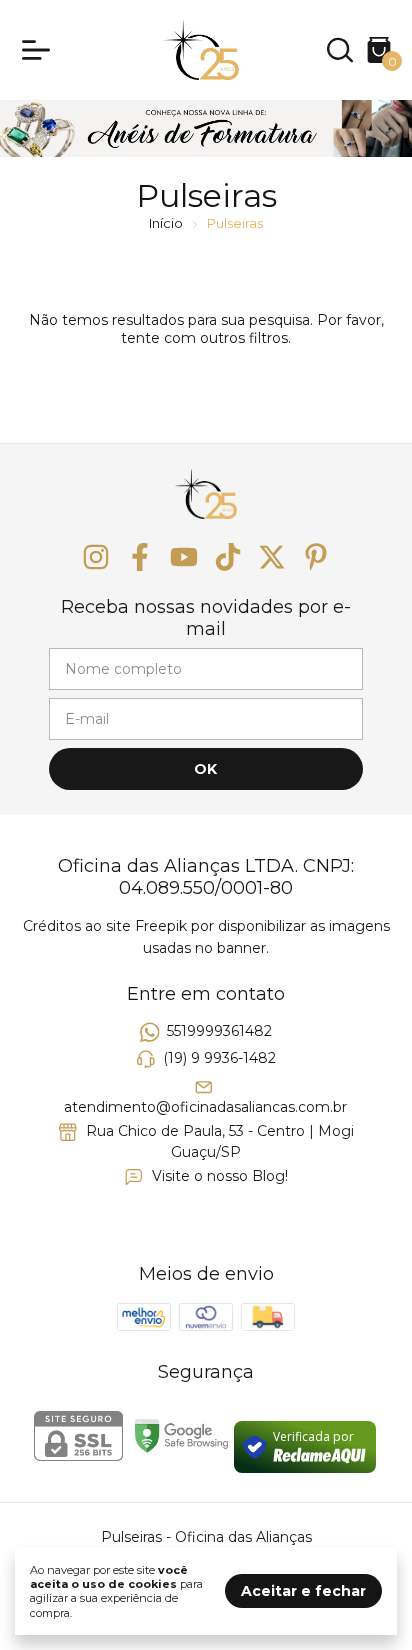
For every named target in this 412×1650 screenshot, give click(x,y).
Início (166, 223)
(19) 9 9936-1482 (219, 1058)
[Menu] (40, 50)
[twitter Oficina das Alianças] (272, 557)
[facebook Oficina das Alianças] (140, 557)
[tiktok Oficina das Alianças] (228, 557)
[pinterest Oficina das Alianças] (316, 557)
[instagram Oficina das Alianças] (96, 557)
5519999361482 (219, 1031)
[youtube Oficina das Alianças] (184, 557)
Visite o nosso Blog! (220, 1177)
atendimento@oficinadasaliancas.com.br (205, 1107)
